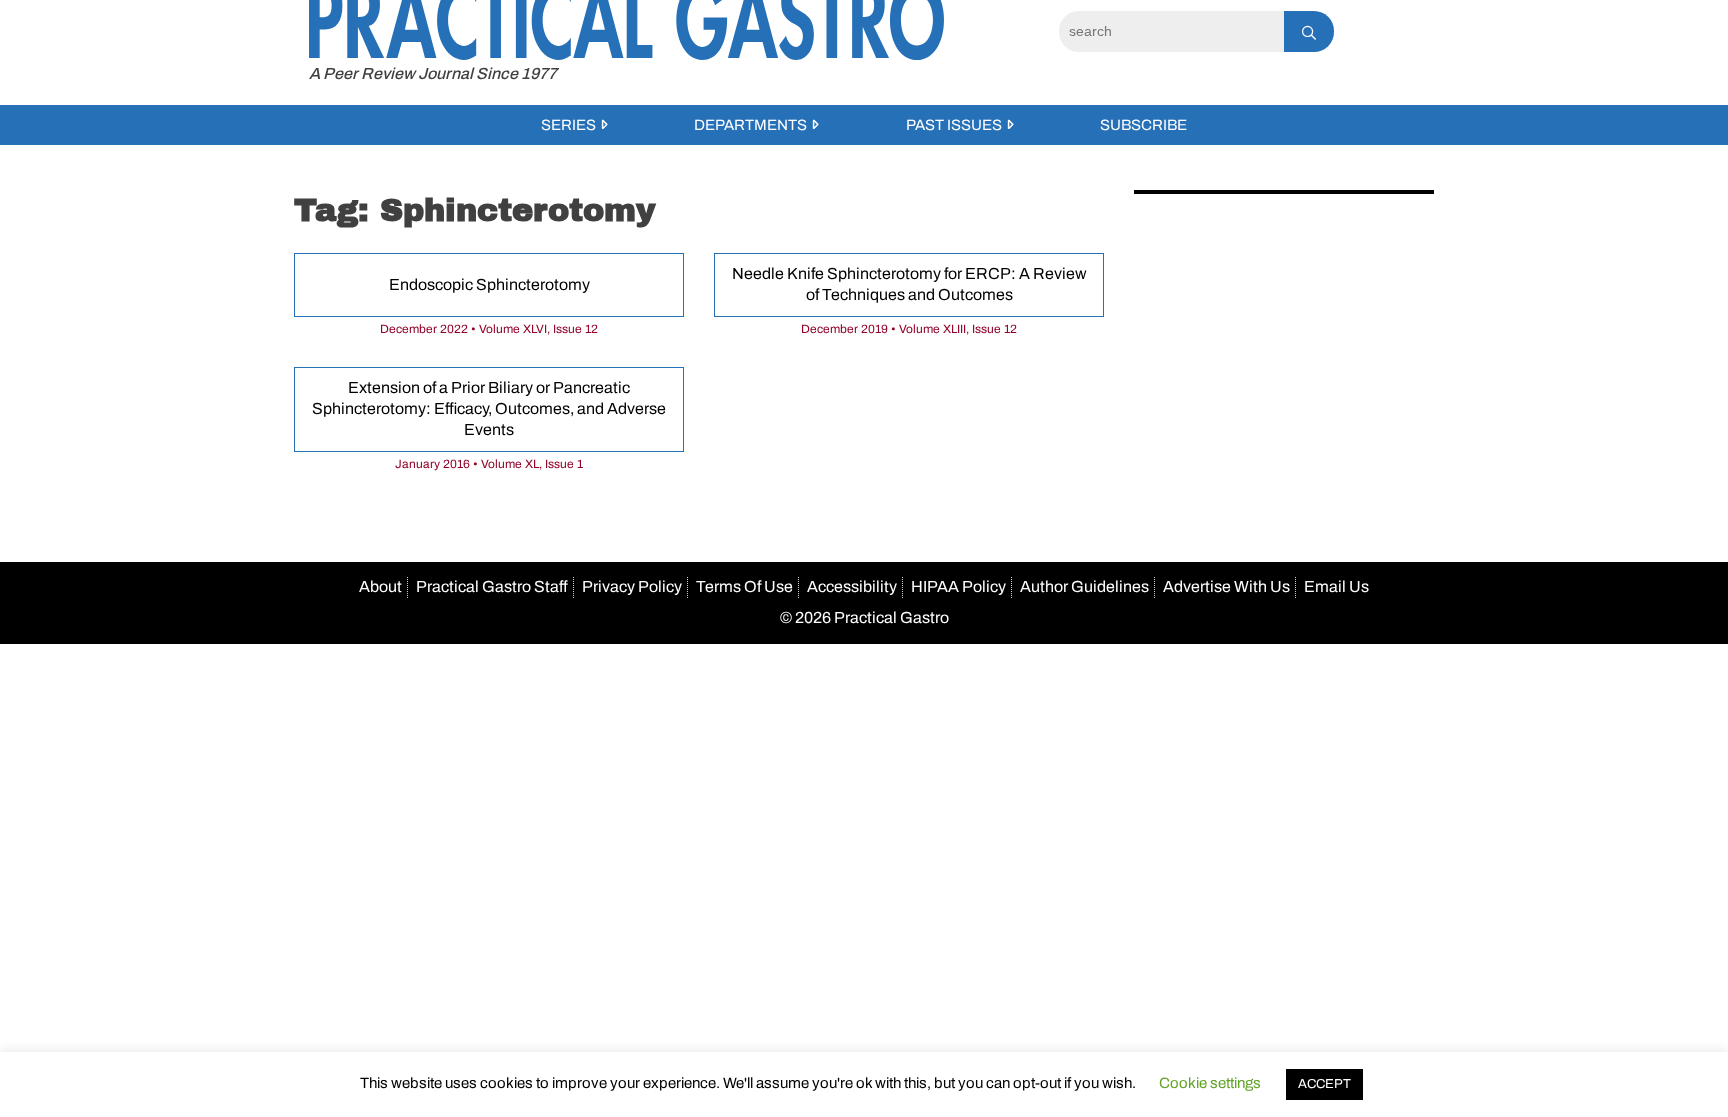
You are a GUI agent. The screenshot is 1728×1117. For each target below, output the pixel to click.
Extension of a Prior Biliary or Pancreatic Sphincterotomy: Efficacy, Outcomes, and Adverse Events (489, 408)
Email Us (1336, 586)
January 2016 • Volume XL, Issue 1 (489, 464)
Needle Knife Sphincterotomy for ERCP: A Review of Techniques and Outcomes (909, 284)
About (380, 586)
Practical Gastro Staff (492, 586)
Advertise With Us (1226, 586)
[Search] (1309, 31)
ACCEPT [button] (1324, 1084)
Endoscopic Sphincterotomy (489, 284)
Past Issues (954, 125)
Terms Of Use (744, 586)
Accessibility (852, 586)
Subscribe (1143, 125)
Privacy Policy (632, 586)
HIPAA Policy (958, 586)
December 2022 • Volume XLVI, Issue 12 (489, 329)
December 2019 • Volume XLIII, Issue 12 (909, 329)
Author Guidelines (1084, 586)
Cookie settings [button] (1210, 1083)
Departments (750, 125)
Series (568, 125)
